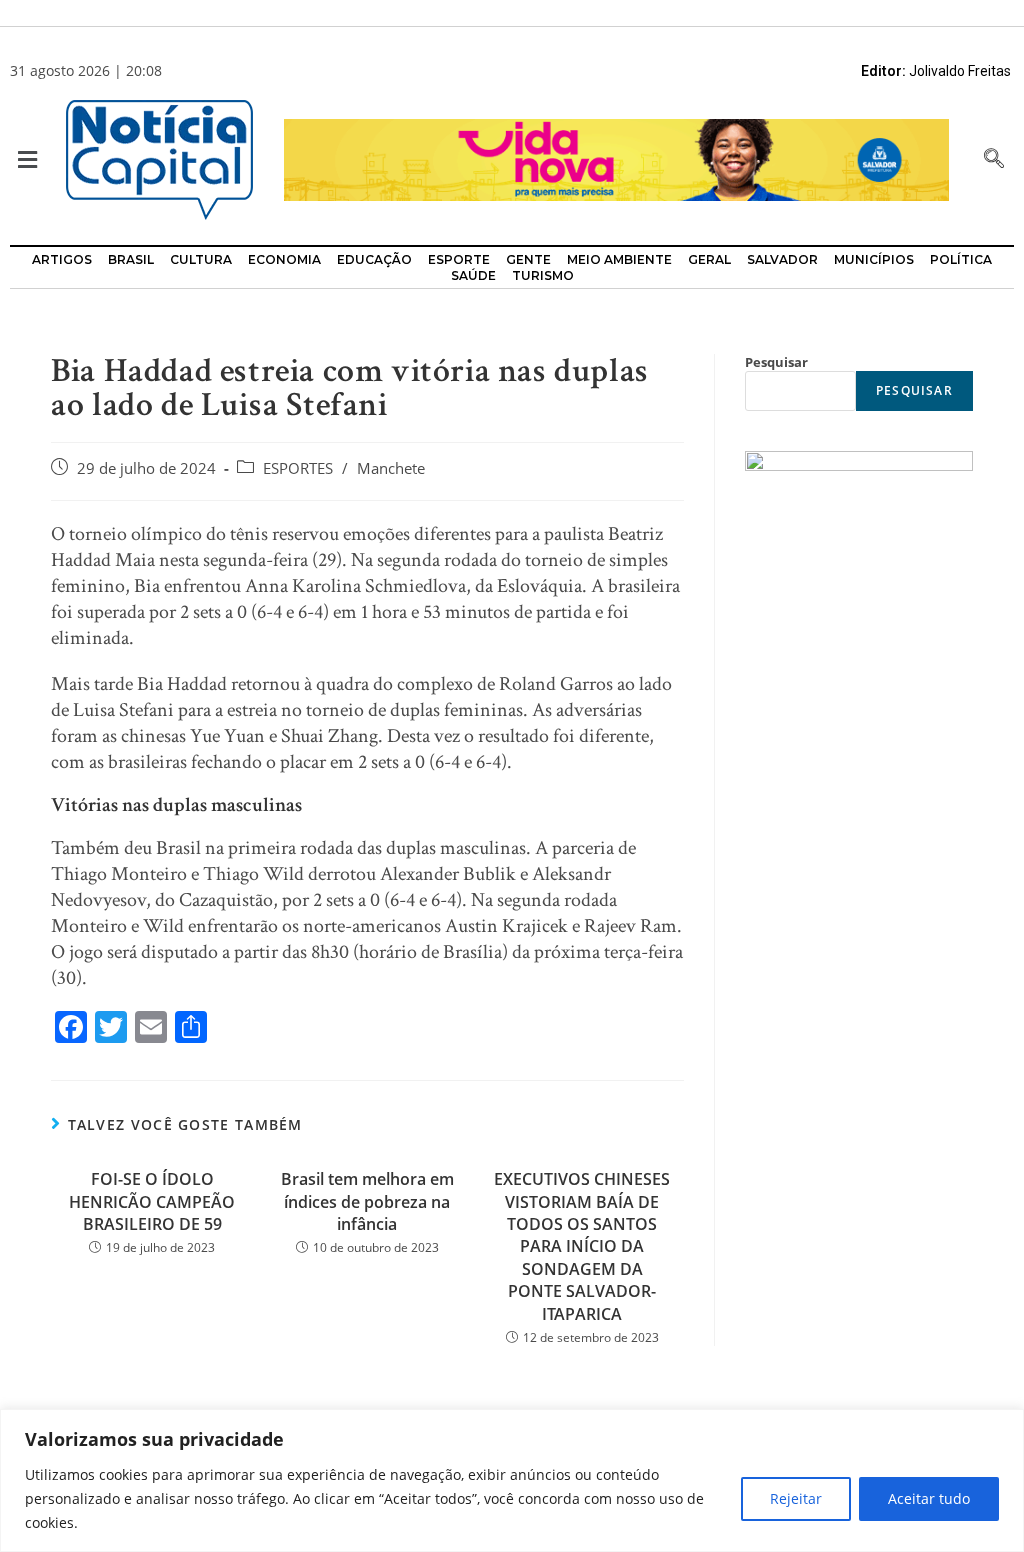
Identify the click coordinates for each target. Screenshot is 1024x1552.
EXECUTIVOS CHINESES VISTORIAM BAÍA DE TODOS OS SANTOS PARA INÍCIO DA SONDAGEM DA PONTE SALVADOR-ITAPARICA (582, 1246)
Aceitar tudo (929, 1498)
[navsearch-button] (994, 160)
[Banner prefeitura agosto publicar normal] (616, 158)
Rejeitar (796, 1498)
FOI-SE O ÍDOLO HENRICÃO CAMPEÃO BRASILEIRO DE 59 (152, 1201)
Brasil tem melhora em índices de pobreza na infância (367, 1201)
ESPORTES (298, 468)
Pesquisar (776, 362)
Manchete (391, 468)
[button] (22, 160)
